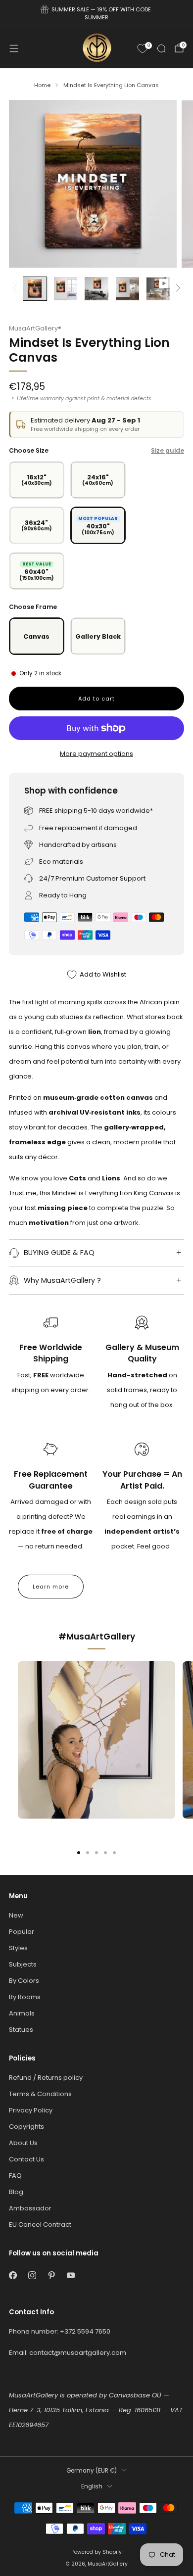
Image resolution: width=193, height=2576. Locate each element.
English (92, 2486)
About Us (23, 2143)
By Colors (24, 1981)
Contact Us (26, 2159)
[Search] (161, 48)
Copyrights (26, 2127)
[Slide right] (176, 289)
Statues (21, 2030)
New (16, 1915)
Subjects (23, 1964)
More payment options (96, 754)
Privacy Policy (31, 2110)
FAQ (15, 2176)
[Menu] (14, 48)
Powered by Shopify (96, 2552)
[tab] (79, 1853)
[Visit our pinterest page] (51, 2275)
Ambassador (30, 2208)
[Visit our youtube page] (71, 2275)
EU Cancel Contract (40, 2225)
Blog (16, 2192)
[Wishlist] (143, 48)
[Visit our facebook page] (13, 2275)
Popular (22, 1932)
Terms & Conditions (40, 2094)
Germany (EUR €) (92, 2471)
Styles (18, 1948)
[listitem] (97, 15)
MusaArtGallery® (35, 328)
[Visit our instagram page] (32, 2275)
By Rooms (25, 1997)
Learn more (51, 1587)
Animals (22, 2013)
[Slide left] (17, 289)
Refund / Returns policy (46, 2078)
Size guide (168, 450)
